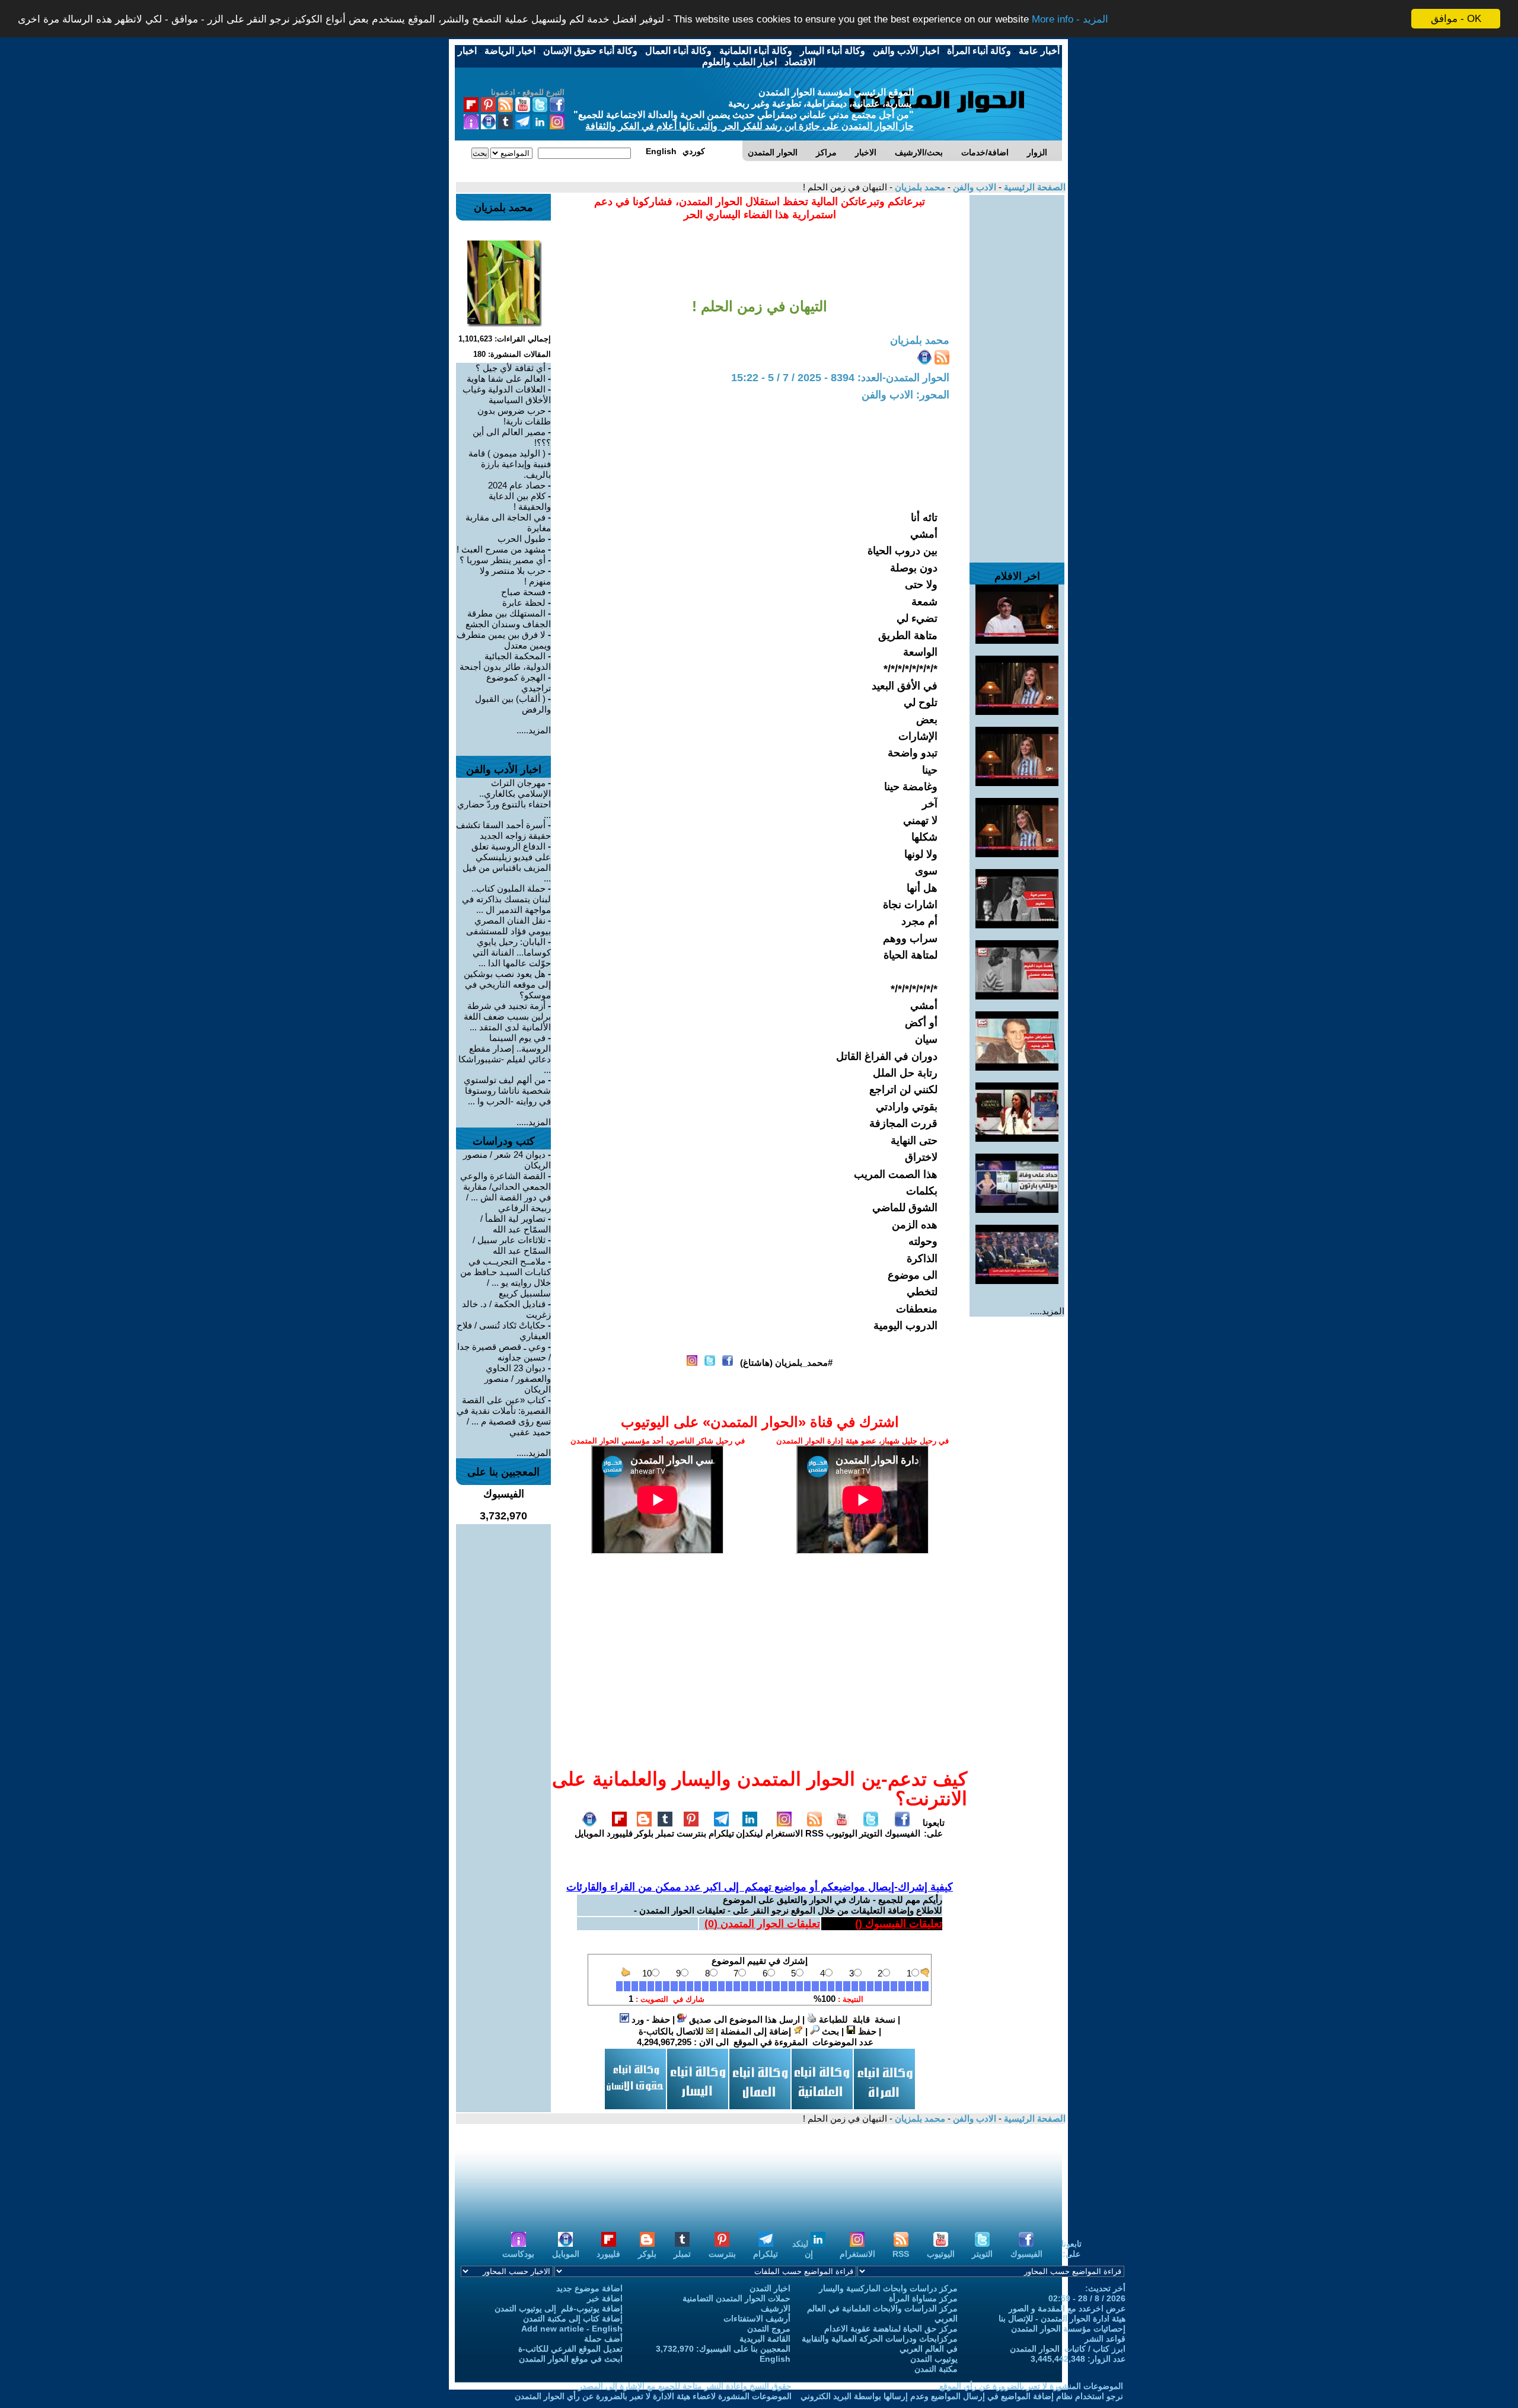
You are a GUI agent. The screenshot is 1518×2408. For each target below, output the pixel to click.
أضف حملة (603, 2339)
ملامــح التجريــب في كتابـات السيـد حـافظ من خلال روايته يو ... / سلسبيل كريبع (506, 1277)
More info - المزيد (1070, 19)
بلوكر (644, 1833)
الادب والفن (973, 187)
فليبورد (620, 1833)
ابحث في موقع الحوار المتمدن (571, 2359)
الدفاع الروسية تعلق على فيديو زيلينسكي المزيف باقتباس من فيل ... (507, 862)
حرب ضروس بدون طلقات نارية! (514, 416)
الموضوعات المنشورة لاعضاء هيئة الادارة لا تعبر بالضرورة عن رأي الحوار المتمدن (653, 2396)
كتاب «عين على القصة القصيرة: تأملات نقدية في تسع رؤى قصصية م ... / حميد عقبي (504, 1416)
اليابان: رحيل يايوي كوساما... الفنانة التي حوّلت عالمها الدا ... (512, 952)
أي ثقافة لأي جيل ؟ (511, 368)
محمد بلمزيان (919, 187)
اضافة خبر (605, 2298)
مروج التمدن (769, 2329)
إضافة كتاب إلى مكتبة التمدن (573, 2318)
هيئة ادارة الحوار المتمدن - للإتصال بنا (1062, 2318)
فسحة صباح (523, 592)
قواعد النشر (1105, 2339)
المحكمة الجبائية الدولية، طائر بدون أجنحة (505, 661)
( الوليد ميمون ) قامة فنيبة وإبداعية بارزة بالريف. (510, 464)
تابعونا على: (934, 1828)
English (775, 2359)
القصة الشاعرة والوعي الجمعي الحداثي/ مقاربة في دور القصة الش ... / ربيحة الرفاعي (506, 1192)
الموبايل (589, 1833)
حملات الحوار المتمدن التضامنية (736, 2298)
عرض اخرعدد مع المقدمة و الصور (1067, 2308)
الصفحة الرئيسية (1034, 187)
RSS (814, 1833)
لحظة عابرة (524, 603)
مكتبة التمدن (936, 2369)
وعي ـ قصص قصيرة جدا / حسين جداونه (504, 1352)
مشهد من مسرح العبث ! (501, 549)
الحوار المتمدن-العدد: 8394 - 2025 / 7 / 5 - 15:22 (840, 378)
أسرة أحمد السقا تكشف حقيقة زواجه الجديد (503, 830)
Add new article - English (572, 2329)
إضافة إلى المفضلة (757, 2031)
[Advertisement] (1017, 373)
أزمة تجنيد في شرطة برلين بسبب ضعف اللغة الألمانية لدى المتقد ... (507, 1016)
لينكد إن (803, 2249)
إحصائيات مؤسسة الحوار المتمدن (1068, 2329)
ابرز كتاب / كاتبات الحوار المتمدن (1068, 2349)
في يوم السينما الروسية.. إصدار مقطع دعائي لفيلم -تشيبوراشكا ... (505, 1054)
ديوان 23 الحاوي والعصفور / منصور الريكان (518, 1379)
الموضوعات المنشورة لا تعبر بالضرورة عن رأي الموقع (1031, 2386)
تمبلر (665, 1833)
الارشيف (776, 2308)
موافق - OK (1456, 19)
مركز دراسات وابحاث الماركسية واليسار (888, 2288)
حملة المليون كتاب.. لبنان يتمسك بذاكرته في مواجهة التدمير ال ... (506, 899)
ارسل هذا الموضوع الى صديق (743, 2019)
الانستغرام (784, 1833)
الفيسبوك (902, 1833)
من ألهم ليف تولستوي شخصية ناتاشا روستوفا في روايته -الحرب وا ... (507, 1090)
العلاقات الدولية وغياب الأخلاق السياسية (507, 395)
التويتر (871, 1833)
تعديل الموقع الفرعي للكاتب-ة (570, 2349)
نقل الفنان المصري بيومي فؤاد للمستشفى (508, 926)
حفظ (866, 2031)
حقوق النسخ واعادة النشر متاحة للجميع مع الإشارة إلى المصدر (685, 2386)
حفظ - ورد (650, 2019)
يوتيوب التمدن (934, 2359)
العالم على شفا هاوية (506, 379)
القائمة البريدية (765, 2339)
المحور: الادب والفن (905, 395)
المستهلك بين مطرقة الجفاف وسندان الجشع (508, 619)
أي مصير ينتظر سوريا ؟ (503, 560)
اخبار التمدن (770, 2288)
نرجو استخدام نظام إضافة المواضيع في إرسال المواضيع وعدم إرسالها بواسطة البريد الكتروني (962, 2396)
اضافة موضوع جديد (589, 2288)
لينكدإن (750, 1833)
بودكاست (518, 2254)
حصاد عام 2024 (517, 485)
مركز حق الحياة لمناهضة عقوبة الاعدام (891, 2329)
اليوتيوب (842, 1833)
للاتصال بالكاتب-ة (672, 2031)
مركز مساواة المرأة (923, 2298)
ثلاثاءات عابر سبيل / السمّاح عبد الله (512, 1245)
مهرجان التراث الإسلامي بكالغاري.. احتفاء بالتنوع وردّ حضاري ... (504, 799)
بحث (829, 2031)
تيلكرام (721, 1833)
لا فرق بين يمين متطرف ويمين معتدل (504, 640)
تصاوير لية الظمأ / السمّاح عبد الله (516, 1224)
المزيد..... (1047, 1311)
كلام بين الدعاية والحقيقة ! (520, 501)
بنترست (691, 1833)
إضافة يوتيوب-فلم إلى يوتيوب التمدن (559, 2308)
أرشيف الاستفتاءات (757, 2318)
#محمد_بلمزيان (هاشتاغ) (786, 1363)
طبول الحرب (522, 539)
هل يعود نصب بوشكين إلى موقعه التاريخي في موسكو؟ (507, 984)
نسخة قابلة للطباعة (856, 2019)
